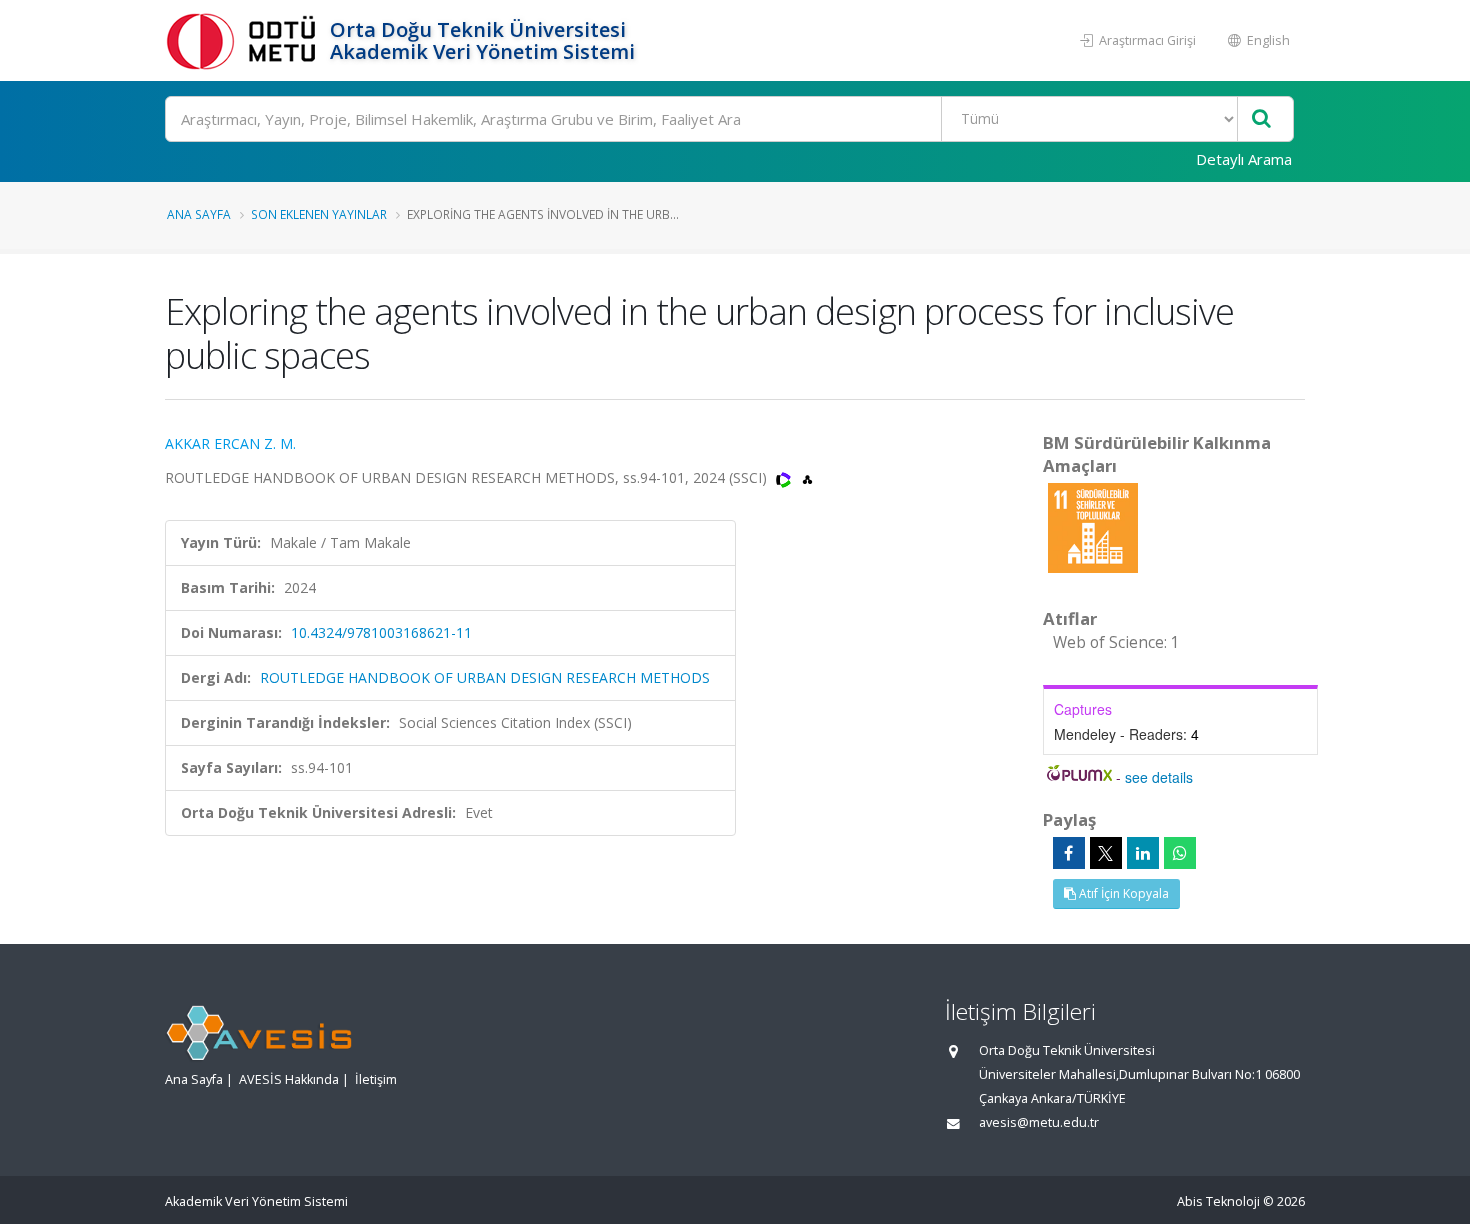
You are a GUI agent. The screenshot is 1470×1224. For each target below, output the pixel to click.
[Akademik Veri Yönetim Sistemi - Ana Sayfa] (245, 40)
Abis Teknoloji (1218, 1201)
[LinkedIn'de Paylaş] (1143, 853)
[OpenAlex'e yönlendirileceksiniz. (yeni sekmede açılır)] (807, 477)
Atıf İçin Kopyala (1122, 893)
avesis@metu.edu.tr (1039, 1122)
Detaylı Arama (1244, 159)
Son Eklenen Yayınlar (319, 214)
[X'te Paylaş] (1106, 853)
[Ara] (1261, 119)
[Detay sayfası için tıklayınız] (1093, 526)
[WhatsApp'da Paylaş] (1180, 853)
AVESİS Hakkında (289, 1079)
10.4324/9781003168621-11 (381, 632)
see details (1159, 777)
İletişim (376, 1079)
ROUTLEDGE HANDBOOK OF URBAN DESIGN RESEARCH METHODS (485, 677)
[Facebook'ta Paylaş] (1069, 853)
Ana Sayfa (199, 214)
